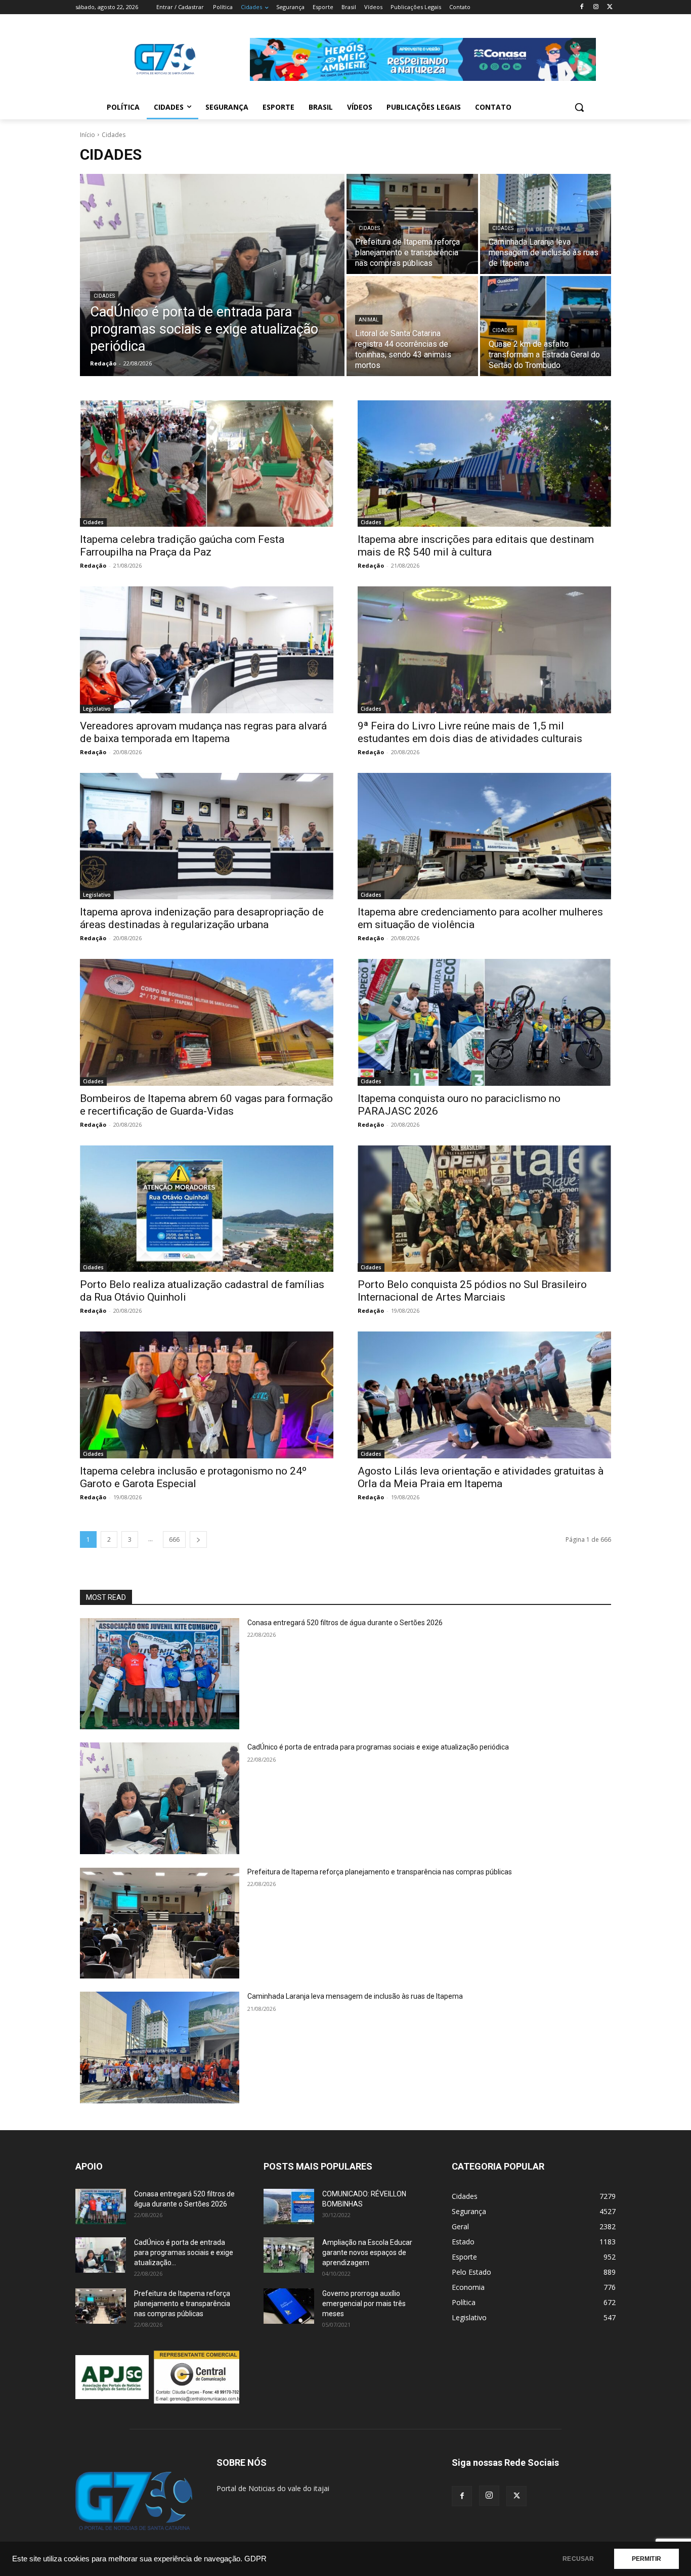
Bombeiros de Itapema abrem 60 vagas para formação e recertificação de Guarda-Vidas (206, 1105)
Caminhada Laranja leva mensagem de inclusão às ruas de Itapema (355, 1996)
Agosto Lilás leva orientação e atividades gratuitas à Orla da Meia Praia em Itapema (481, 1477)
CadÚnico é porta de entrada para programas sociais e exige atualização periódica (378, 1747)
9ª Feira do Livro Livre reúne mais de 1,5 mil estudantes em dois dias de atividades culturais (470, 732)
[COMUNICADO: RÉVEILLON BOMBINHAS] (289, 2206)
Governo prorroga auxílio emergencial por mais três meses (364, 2304)
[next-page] (198, 1539)
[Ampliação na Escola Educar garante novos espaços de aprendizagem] (289, 2255)
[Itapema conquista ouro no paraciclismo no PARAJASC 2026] (484, 1022)
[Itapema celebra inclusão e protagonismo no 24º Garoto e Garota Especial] (207, 1395)
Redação (93, 565)
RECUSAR (578, 2559)
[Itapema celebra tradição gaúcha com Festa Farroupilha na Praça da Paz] (207, 464)
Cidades (104, 296)
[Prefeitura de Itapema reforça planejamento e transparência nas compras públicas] (412, 224)
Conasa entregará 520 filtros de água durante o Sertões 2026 (345, 1623)
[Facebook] (582, 7)
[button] (579, 107)
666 (174, 1539)
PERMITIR (646, 2559)
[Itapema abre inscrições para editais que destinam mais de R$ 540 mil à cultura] (484, 464)
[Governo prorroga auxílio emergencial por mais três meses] (289, 2306)
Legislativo (97, 709)
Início (88, 135)
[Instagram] (596, 7)
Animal (369, 320)
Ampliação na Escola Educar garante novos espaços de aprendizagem (367, 2252)
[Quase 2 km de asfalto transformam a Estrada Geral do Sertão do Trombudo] (546, 326)
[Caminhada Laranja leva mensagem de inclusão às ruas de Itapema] (546, 224)
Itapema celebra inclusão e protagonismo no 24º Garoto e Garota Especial (193, 1477)
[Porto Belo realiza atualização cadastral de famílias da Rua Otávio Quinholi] (207, 1209)
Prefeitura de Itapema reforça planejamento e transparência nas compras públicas (380, 1872)
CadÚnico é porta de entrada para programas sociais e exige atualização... (184, 2252)
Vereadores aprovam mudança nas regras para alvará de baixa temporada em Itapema (203, 732)
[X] (610, 7)
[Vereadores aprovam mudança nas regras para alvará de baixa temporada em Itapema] (207, 650)
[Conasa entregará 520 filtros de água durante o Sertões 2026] (160, 1674)
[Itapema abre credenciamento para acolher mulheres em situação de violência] (484, 836)
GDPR (255, 2559)
